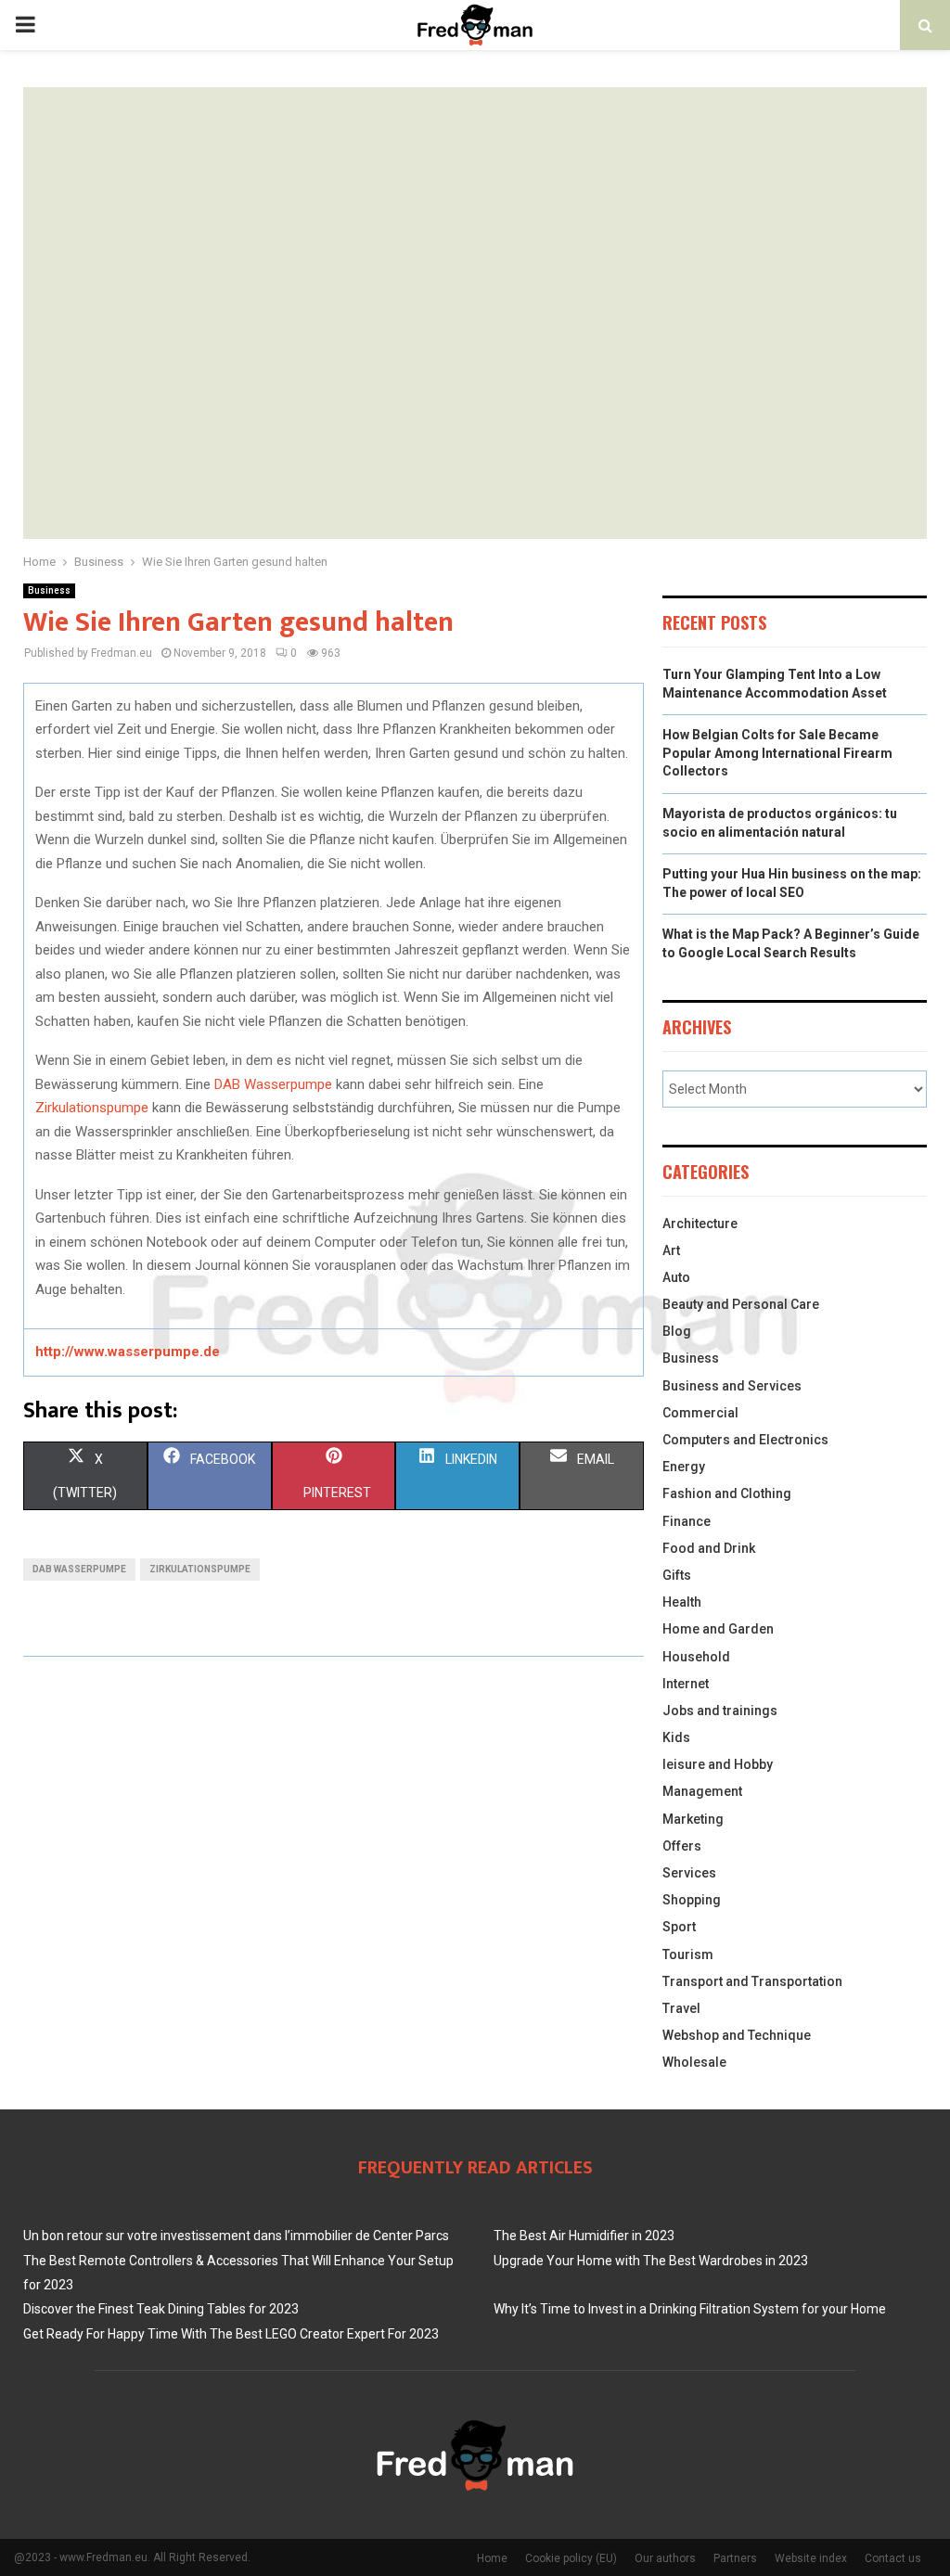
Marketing (693, 1819)
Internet (686, 1684)
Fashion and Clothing (727, 1493)
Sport (679, 1927)
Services (689, 1873)
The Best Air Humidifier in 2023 (584, 2236)
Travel (681, 2008)
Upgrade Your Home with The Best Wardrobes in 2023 (651, 2261)
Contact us (893, 2558)
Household (696, 1657)
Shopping (692, 1900)
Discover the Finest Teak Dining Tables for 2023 (161, 2309)
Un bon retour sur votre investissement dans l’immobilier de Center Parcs (236, 2236)
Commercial (700, 1413)
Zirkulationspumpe (92, 1108)
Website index (811, 2558)
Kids (676, 1737)
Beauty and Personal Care (741, 1304)
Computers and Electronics (745, 1440)
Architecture (700, 1224)
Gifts (677, 1575)
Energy (684, 1467)
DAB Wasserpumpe (273, 1084)
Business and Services (732, 1386)
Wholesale (694, 2062)
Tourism (688, 1954)
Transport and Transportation (752, 1981)
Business (49, 590)
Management (702, 1791)
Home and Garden (718, 1629)
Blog (677, 1331)
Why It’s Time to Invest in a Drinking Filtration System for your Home (690, 2309)
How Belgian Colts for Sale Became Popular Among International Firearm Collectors (777, 753)
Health (682, 1602)
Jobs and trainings (720, 1711)
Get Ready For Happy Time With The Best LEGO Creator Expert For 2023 (231, 2334)
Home (492, 2558)
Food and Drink (709, 1548)
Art (671, 1250)
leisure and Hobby (718, 1764)
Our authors (665, 2558)
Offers (682, 1846)
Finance (687, 1521)
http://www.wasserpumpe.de (128, 1352)
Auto (676, 1277)
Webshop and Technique (737, 2035)
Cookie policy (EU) (571, 2558)
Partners (735, 2558)
